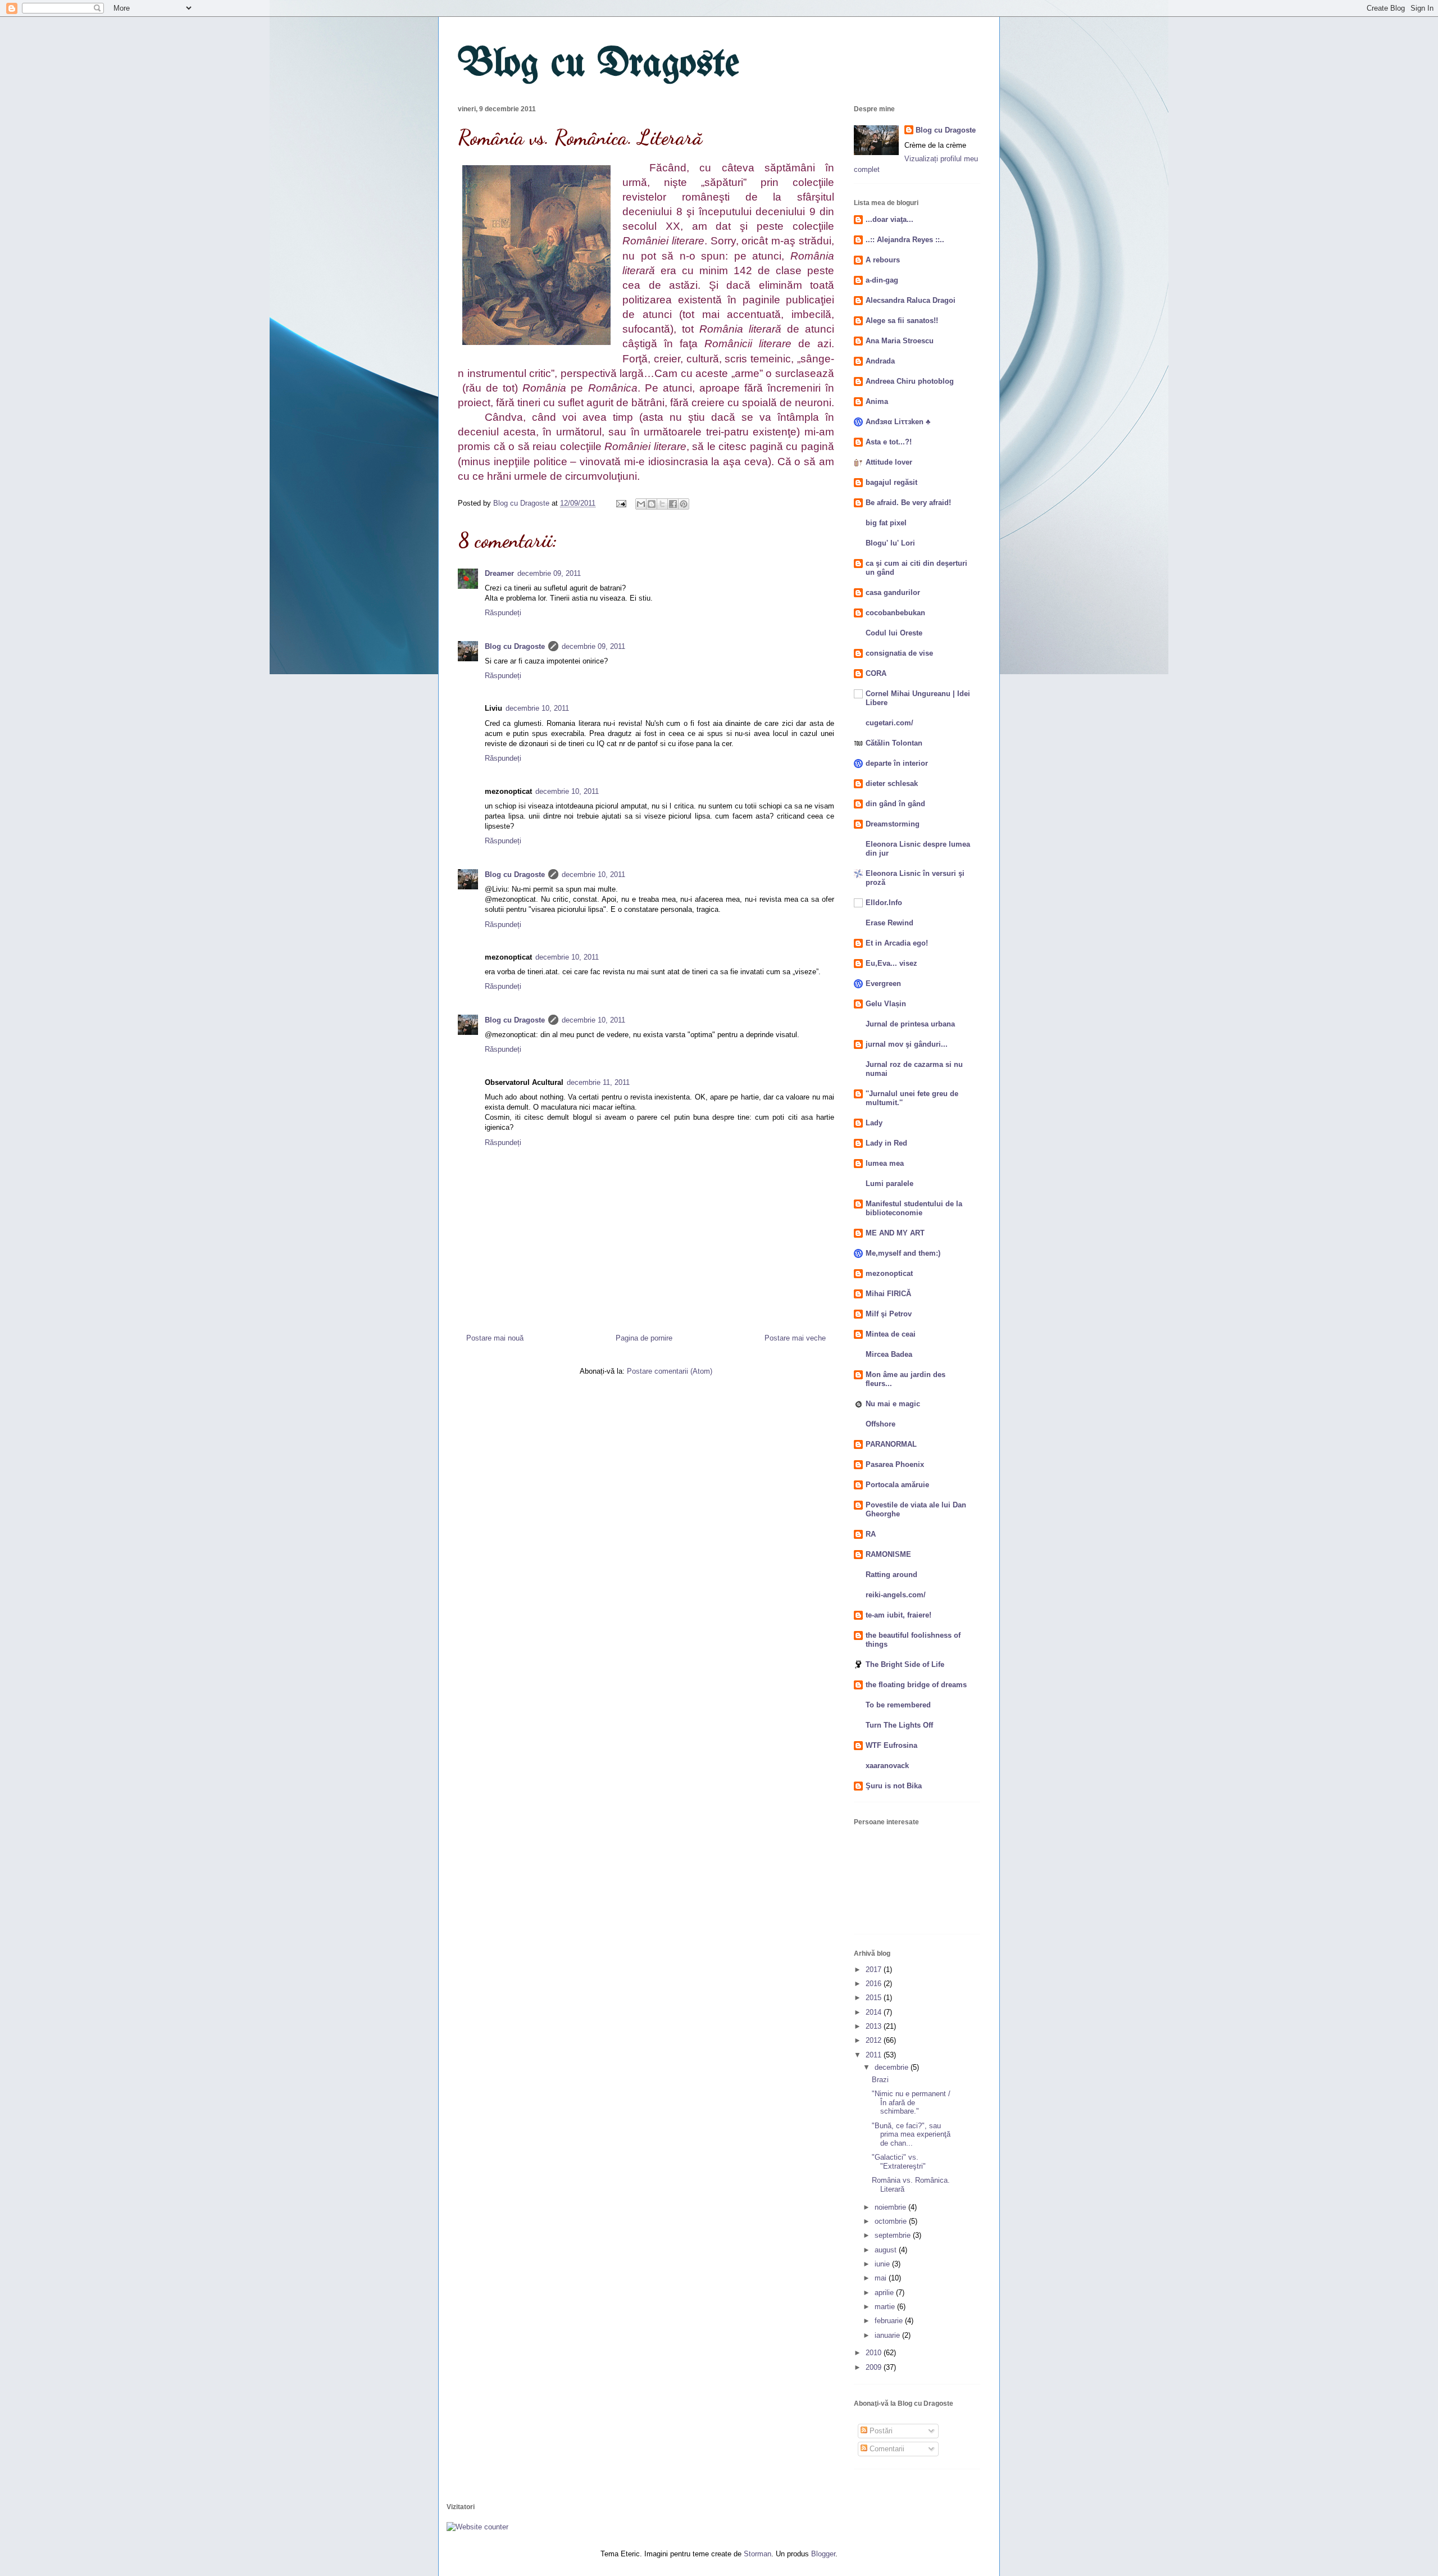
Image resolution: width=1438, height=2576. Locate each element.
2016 (875, 1984)
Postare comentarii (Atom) (670, 1371)
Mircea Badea (889, 1354)
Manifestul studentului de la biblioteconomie (914, 1208)
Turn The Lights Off (899, 1725)
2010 (875, 2353)
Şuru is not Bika (894, 1786)
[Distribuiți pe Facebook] (673, 504)
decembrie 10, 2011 (537, 708)
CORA (876, 673)
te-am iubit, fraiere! (898, 1615)
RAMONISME (888, 1554)
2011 (875, 2055)
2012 (875, 2040)
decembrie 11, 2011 (598, 1082)
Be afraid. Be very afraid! (908, 503)
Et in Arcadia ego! (897, 943)
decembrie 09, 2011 (549, 573)
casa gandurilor (893, 592)
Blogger (823, 2554)
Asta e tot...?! (889, 442)
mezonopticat (889, 1273)
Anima (877, 401)
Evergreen (883, 983)
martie (886, 2307)
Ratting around (891, 1575)
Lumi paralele (889, 1183)
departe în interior (897, 763)
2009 (875, 2367)
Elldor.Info (884, 903)
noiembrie (891, 2207)
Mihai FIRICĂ (888, 1294)
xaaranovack (887, 1766)
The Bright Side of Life (905, 1664)
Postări (880, 2431)
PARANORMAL (891, 1444)
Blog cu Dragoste (599, 65)
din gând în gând (895, 804)
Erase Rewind (889, 923)
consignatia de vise (899, 653)
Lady (874, 1123)
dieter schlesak (892, 783)
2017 (875, 1970)
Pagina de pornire (644, 1338)
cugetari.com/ (889, 723)
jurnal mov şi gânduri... (907, 1044)
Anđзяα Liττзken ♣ (898, 422)
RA (871, 1534)
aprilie (885, 2293)
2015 (875, 1998)
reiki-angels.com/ (896, 1595)
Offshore (880, 1424)
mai (882, 2278)
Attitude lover (889, 462)
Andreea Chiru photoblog (910, 381)
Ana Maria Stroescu (900, 341)
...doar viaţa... (889, 219)
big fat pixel (886, 523)
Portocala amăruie (897, 1485)
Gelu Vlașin (886, 1004)
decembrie (893, 2067)
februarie (890, 2321)
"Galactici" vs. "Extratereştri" (899, 2162)
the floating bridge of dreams (916, 1685)
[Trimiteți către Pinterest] (684, 504)
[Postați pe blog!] (652, 504)
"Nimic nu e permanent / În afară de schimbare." (911, 2102)
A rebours (883, 260)
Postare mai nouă (495, 1338)
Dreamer (499, 573)
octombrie (892, 2221)
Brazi (880, 2080)
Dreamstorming (893, 824)
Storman (757, 2554)
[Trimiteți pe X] (662, 504)
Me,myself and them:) (903, 1253)
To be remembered (898, 1705)
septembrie (894, 2235)
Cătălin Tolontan (894, 743)
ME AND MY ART (895, 1233)
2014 (875, 2012)
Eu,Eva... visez (891, 963)
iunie (883, 2264)
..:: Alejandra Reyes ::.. (905, 240)
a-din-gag (882, 280)
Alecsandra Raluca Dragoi (911, 300)
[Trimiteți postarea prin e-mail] (620, 503)
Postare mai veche (795, 1338)
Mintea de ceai (891, 1334)
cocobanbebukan (895, 613)
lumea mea (885, 1163)
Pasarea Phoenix (895, 1464)
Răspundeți (503, 613)
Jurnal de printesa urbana (910, 1024)
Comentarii (886, 2449)
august (887, 2250)
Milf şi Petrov (889, 1314)
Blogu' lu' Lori (890, 543)
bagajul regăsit (891, 482)
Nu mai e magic (893, 1404)
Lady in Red (886, 1143)
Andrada (880, 361)
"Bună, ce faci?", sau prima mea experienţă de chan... (911, 2134)
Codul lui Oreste (894, 633)
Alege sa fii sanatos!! (902, 321)
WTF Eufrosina (891, 1745)
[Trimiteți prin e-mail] (641, 504)
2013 (875, 2026)
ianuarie (888, 2335)
